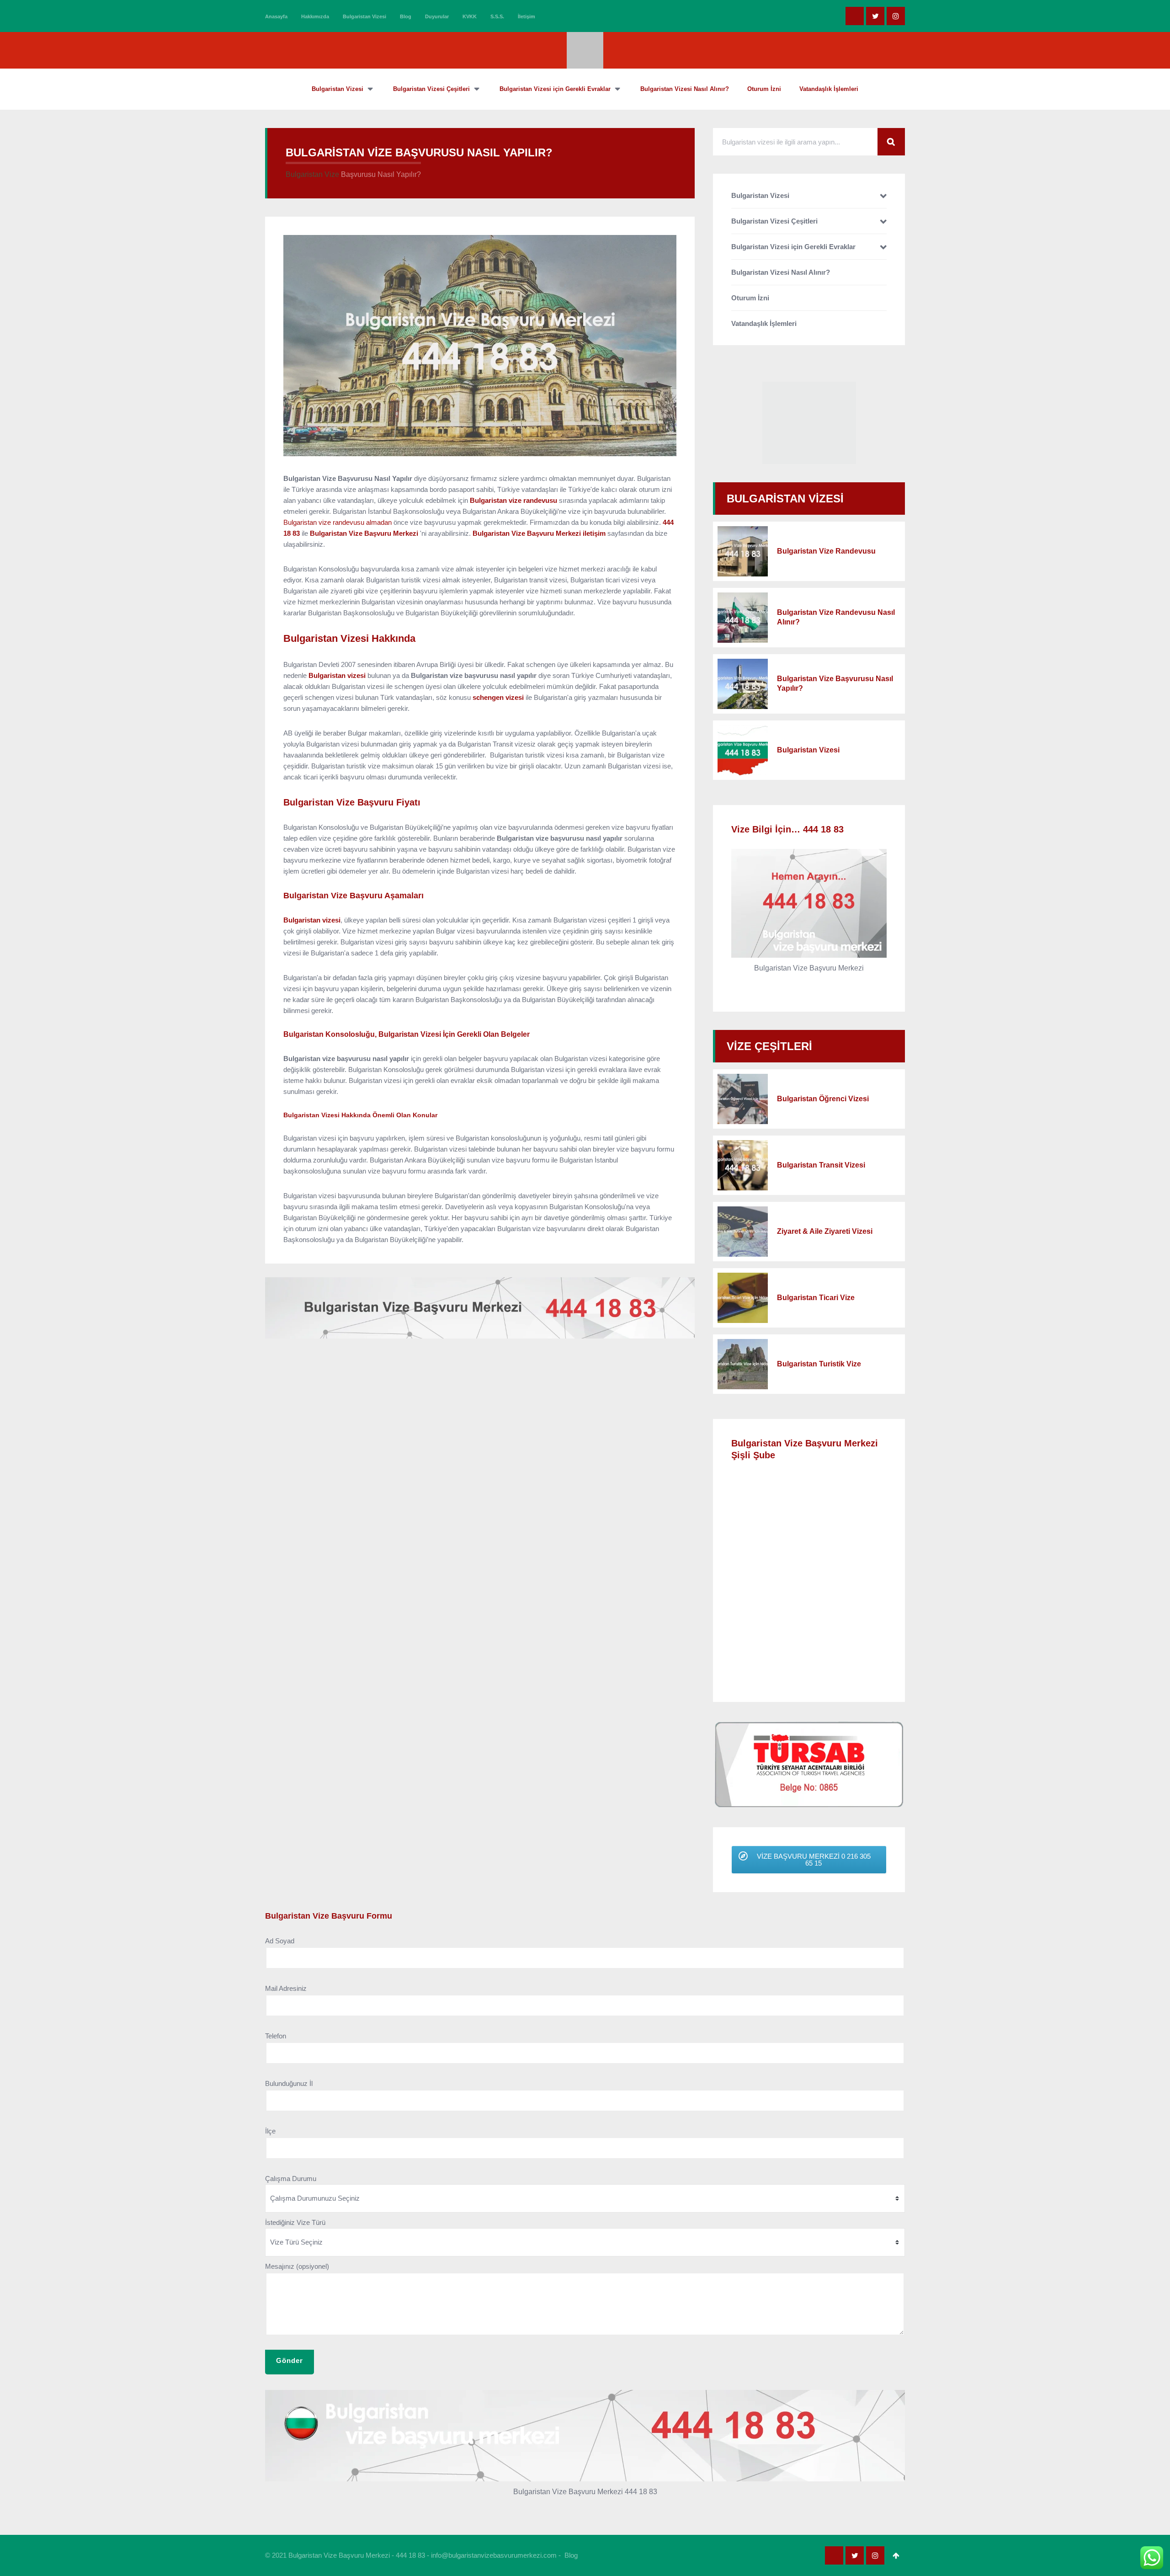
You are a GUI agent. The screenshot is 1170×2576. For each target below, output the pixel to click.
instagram (896, 16)
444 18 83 (410, 2555)
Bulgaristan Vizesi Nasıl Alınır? (781, 272)
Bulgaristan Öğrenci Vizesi (823, 1099)
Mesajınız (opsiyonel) (297, 2266)
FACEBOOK (855, 16)
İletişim (526, 16)
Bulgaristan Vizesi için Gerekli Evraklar (793, 247)
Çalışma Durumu (291, 2179)
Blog (406, 16)
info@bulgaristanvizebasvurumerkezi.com (494, 2555)
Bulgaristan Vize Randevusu (826, 551)
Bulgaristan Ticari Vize (816, 1298)
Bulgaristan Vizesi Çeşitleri (774, 221)
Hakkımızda (315, 16)
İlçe (270, 2131)
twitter (875, 16)
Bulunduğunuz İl (289, 2083)
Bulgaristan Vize (312, 174)
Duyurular (437, 16)
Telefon (276, 2036)
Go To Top (896, 2555)
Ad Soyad (280, 1941)
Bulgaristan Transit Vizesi (821, 1165)
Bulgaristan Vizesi (364, 16)
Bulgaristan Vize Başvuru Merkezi (364, 533)
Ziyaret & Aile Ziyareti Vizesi (825, 1231)
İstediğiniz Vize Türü (295, 2222)
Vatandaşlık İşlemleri (764, 323)
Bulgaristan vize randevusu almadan (338, 522)
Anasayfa (276, 16)
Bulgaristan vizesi (312, 920)
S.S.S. (497, 16)
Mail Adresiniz (286, 1988)
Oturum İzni (750, 298)
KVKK (470, 16)
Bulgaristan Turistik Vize (819, 1364)
